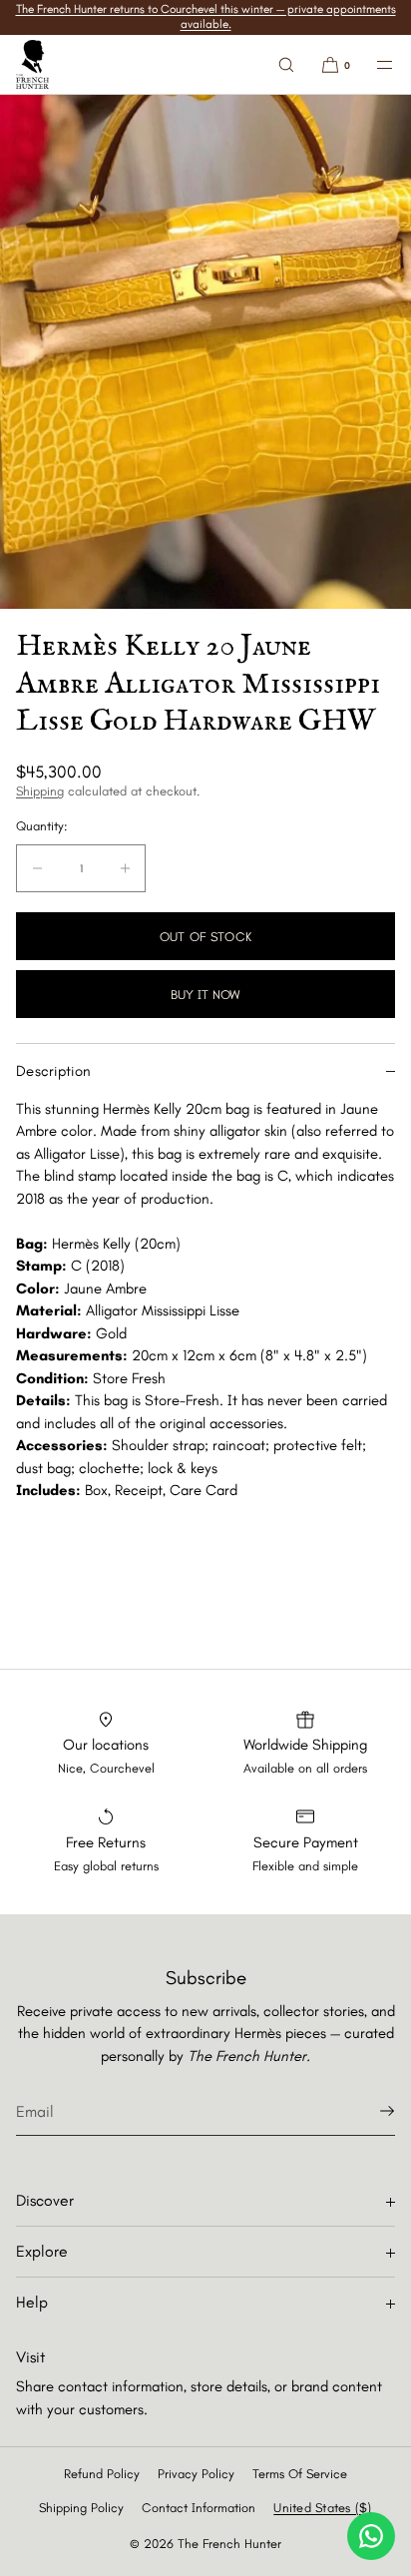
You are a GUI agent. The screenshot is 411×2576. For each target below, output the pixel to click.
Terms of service (300, 2474)
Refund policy (102, 2474)
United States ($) (322, 2508)
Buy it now (205, 995)
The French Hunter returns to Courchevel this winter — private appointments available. (206, 16)
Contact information (199, 2508)
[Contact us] (371, 2536)
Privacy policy (196, 2474)
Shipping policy (81, 2508)
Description (53, 1071)
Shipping (40, 791)
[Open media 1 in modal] (205, 352)
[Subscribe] (370, 2111)
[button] (286, 64)
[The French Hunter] (32, 65)
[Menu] (373, 64)
